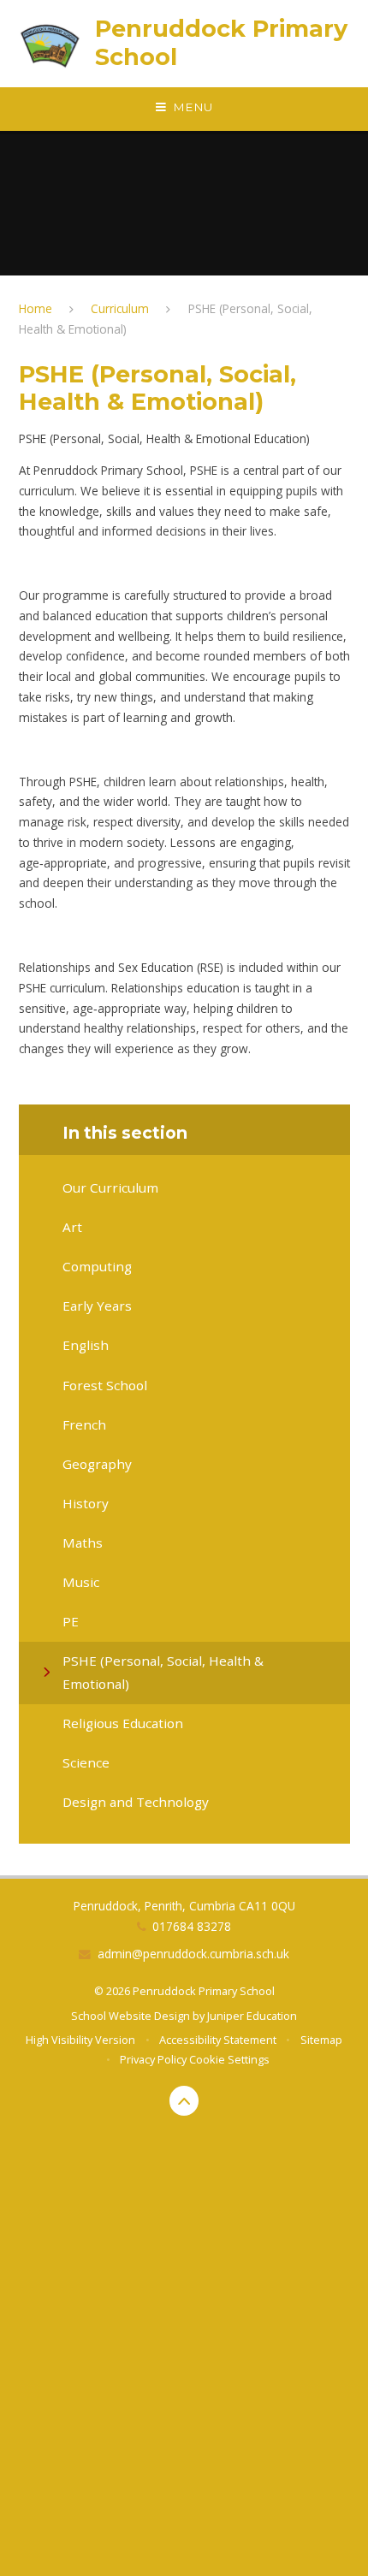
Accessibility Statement (218, 2040)
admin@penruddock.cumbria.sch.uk (193, 1954)
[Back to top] (184, 2101)
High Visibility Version (80, 2040)
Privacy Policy (153, 2059)
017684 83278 (192, 1926)
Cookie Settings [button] (229, 2059)
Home (36, 308)
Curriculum (120, 308)
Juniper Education (252, 2016)
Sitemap (321, 2040)
